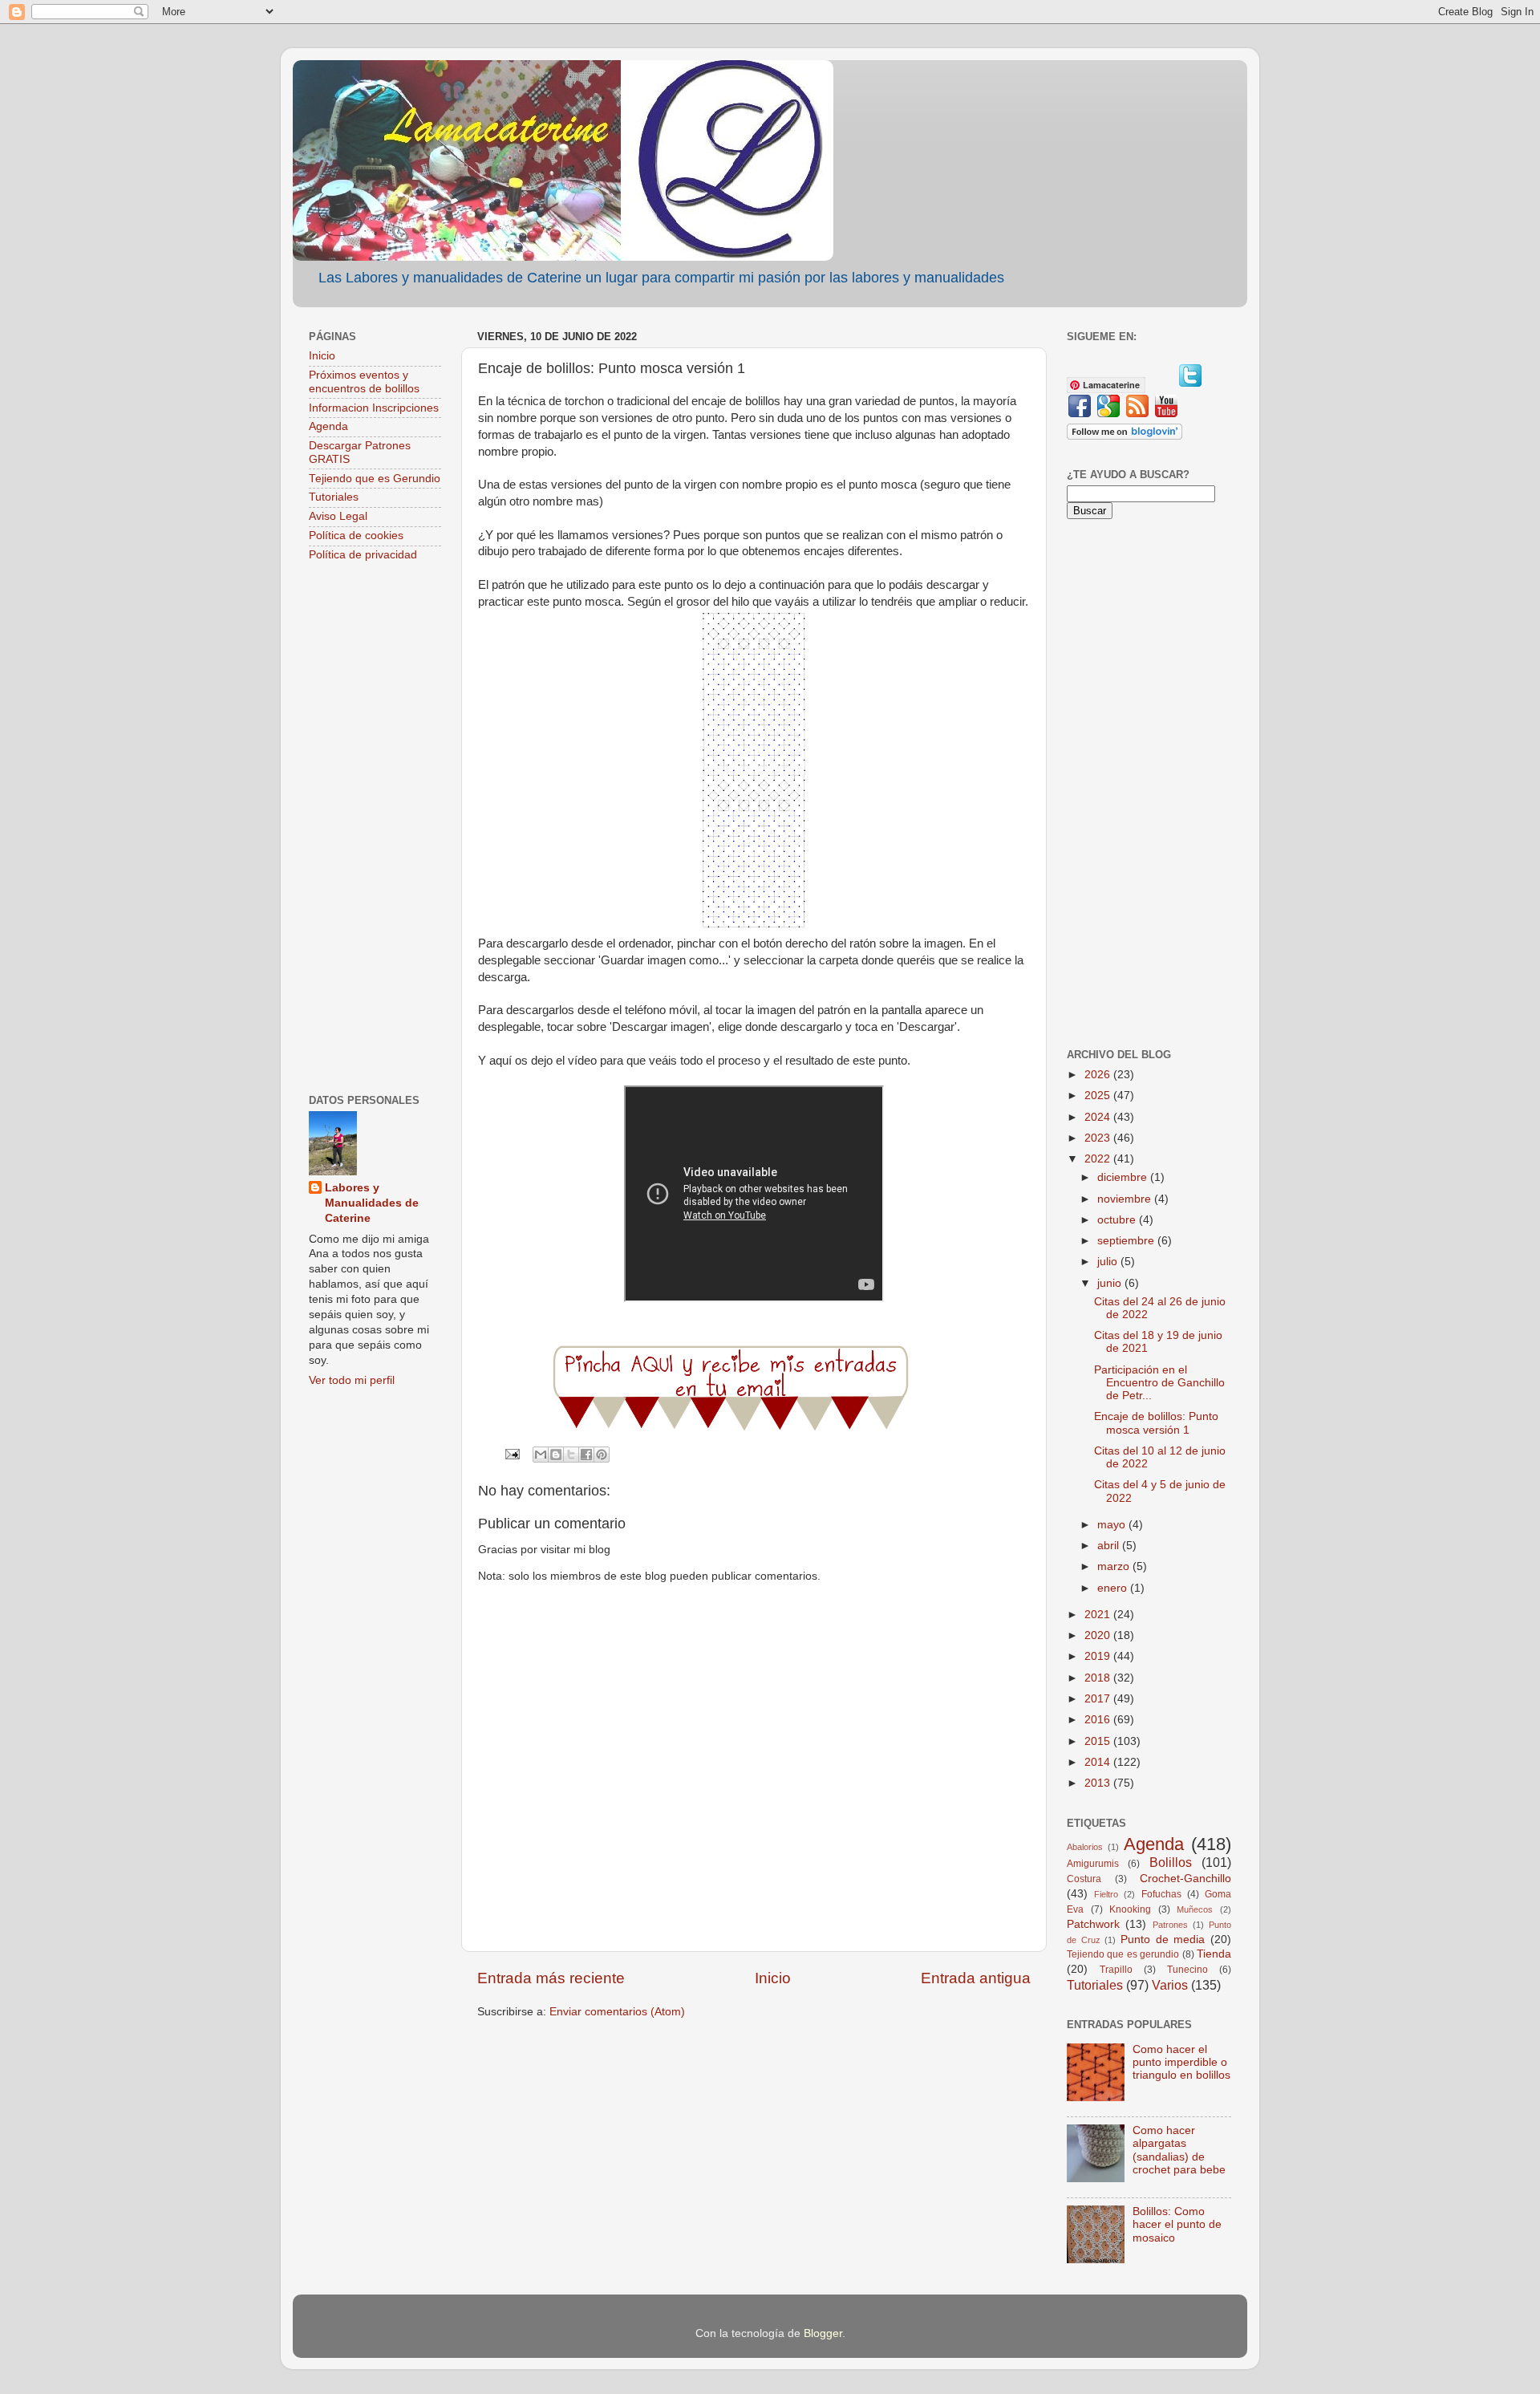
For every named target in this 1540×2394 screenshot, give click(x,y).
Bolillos (1171, 1862)
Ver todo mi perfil (352, 1380)
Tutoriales (334, 497)
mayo (1113, 1525)
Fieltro (1106, 1894)
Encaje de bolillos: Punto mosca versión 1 (1156, 1423)
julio (1109, 1262)
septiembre (1127, 1241)
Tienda (1214, 1954)
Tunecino (1187, 1970)
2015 (1099, 1741)
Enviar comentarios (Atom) (617, 2012)
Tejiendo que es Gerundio (375, 479)
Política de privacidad (363, 555)
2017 (1099, 1699)
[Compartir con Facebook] (586, 1455)
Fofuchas (1161, 1894)
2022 (1099, 1159)
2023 (1099, 1138)
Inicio (773, 1978)
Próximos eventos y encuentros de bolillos (364, 381)
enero (1114, 1588)
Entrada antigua (976, 1978)
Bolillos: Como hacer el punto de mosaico (1177, 2224)
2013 (1099, 1783)
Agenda (328, 426)
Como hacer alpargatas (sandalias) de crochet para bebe (1179, 2150)
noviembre (1126, 1199)
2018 (1099, 1678)
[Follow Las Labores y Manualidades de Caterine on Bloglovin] (1125, 436)
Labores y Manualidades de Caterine (372, 1203)
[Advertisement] (375, 830)
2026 (1099, 1075)
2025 (1099, 1096)
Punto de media (1163, 1940)
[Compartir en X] (571, 1455)
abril (1110, 1546)
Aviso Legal (338, 516)
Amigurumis (1093, 1864)
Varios (1170, 1985)
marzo (1115, 1566)
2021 (1099, 1615)
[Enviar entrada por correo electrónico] (511, 1453)
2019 (1099, 1656)
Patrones (1170, 1925)
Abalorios (1085, 1847)
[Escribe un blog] (556, 1455)
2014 (1099, 1762)
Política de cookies (356, 536)
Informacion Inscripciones (374, 408)
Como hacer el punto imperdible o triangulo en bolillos (1181, 2062)
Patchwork (1093, 1924)
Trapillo (1116, 1970)
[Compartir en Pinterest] (602, 1455)
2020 (1099, 1635)
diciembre (1124, 1177)
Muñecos (1195, 1909)
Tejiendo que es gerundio (1123, 1954)
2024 (1099, 1117)
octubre (1118, 1220)
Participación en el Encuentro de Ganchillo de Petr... (1159, 1383)
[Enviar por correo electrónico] (541, 1455)
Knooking (1130, 1909)
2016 (1099, 1720)
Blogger (823, 2333)
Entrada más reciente (551, 1978)
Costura (1084, 1879)
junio (1111, 1283)
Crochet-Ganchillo (1185, 1879)
